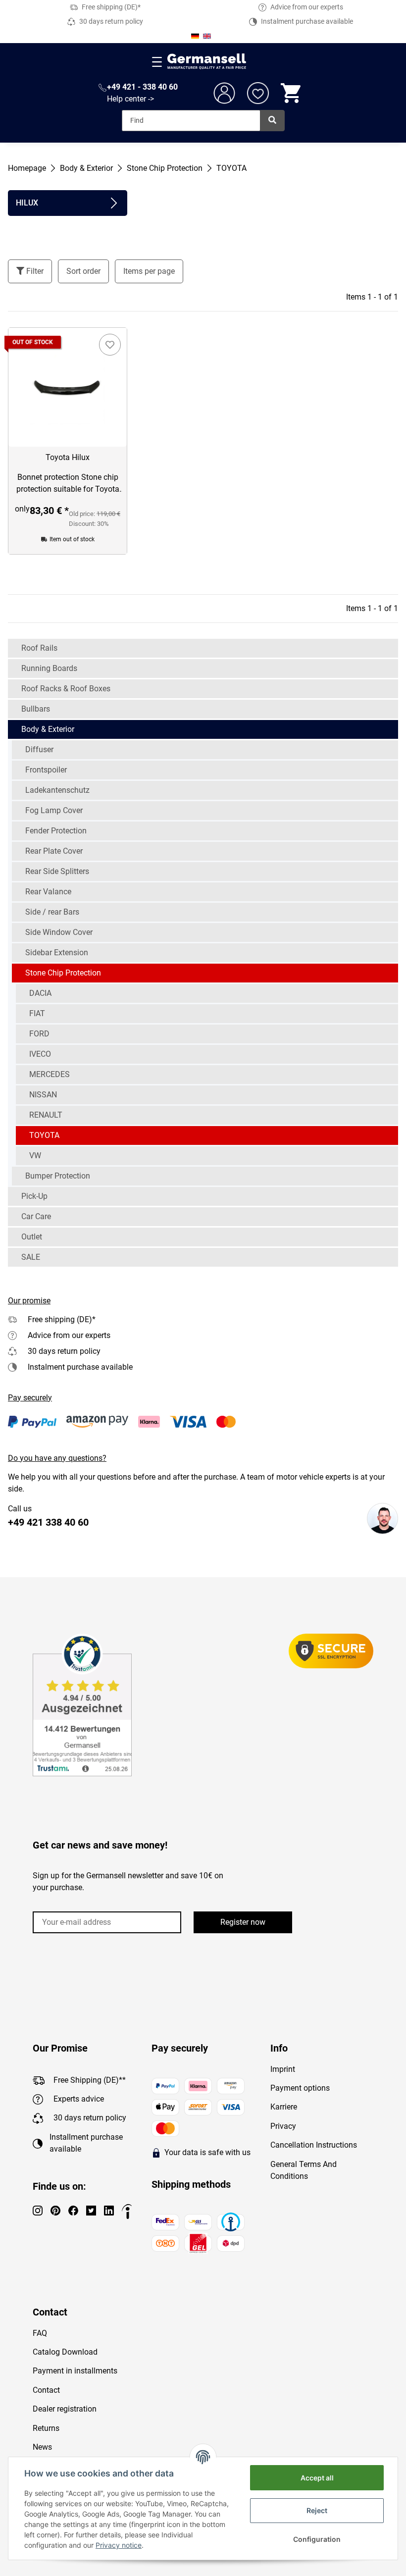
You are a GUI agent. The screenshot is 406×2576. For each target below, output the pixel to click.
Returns (46, 2428)
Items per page (149, 271)
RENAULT (46, 1115)
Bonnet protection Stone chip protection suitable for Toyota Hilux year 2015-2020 (68, 484)
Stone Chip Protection (63, 973)
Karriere (284, 2107)
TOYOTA (44, 1135)
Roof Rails (39, 648)
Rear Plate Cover (54, 851)
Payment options (300, 2088)
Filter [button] (34, 271)
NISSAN (43, 1095)
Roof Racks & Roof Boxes (66, 689)
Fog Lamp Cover (54, 810)
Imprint (283, 2069)
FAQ (40, 2333)
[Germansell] (207, 62)
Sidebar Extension (57, 953)
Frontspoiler (46, 770)
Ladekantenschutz (57, 790)
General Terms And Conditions (304, 2170)
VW (35, 1156)
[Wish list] (258, 93)
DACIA (40, 993)
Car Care (36, 1216)
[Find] (272, 121)
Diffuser (39, 749)
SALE (31, 1257)
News (42, 2447)
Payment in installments (75, 2371)
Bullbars (36, 709)
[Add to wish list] (110, 345)
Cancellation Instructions (314, 2145)
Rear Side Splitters (57, 871)
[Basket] (292, 93)
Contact (46, 2390)
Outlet (32, 1237)
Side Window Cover (59, 932)
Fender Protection (56, 831)
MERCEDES (50, 1074)
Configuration (317, 2539)
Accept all (317, 2478)
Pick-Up (34, 1196)
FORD (39, 1034)
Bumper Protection (58, 1176)
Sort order (83, 271)
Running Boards (49, 668)
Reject (317, 2510)
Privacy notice (119, 2545)
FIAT (37, 1013)
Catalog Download (65, 2352)
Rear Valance (48, 892)
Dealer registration (65, 2409)
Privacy (283, 2126)
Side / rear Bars (52, 912)
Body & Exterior (48, 729)
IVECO (40, 1054)
